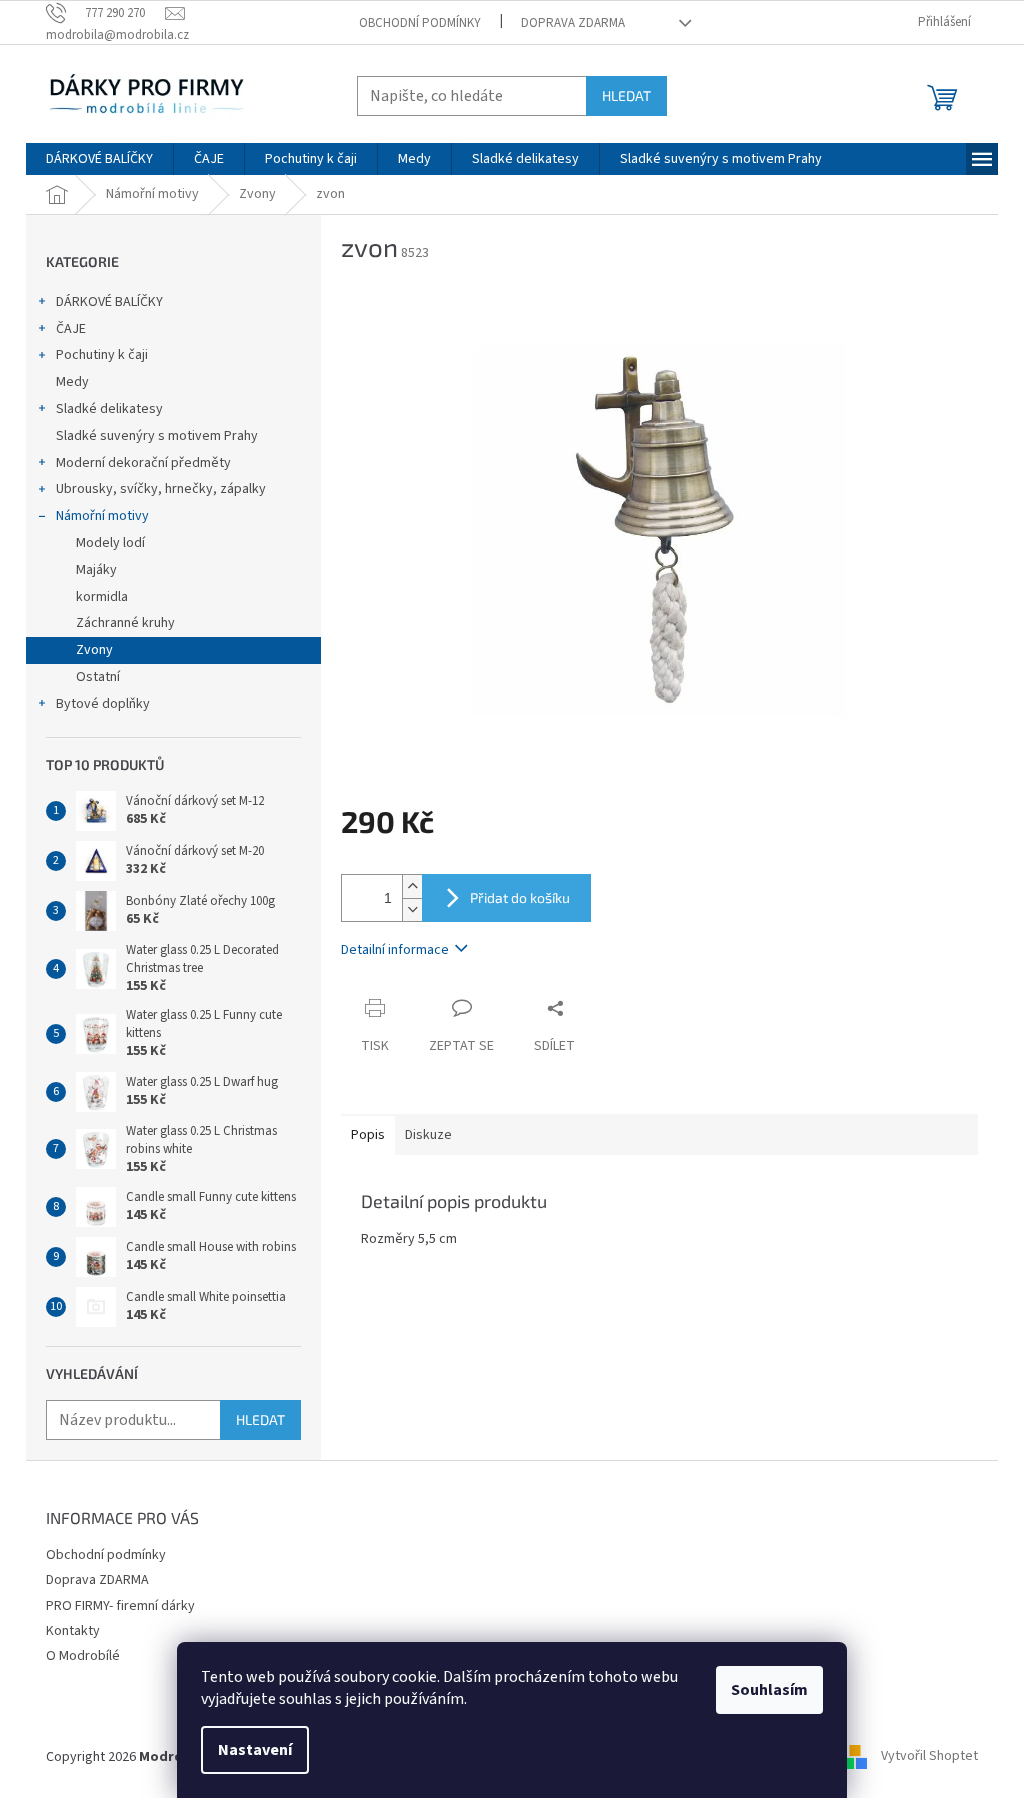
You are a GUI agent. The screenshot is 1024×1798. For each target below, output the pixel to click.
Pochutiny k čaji (102, 355)
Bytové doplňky (103, 704)
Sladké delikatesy (109, 409)
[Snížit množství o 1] (412, 909)
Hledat (626, 95)
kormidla (102, 597)
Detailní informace (395, 950)
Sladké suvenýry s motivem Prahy (157, 436)
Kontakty (73, 1631)
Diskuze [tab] (428, 1135)
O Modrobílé (83, 1656)
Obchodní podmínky (420, 23)
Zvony (94, 650)
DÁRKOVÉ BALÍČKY (109, 302)
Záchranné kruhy (125, 623)
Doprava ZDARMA (573, 23)
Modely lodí (110, 543)
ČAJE (71, 329)
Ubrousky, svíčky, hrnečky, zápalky (161, 489)
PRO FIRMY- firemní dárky (120, 1606)
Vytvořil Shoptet (929, 1757)
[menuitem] (99, 159)
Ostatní (98, 677)
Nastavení (255, 1750)
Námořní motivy (102, 516)
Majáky (96, 570)
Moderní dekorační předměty (143, 463)
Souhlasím (769, 1690)
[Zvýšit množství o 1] (412, 886)
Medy (72, 382)
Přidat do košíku (520, 897)
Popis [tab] (368, 1135)
